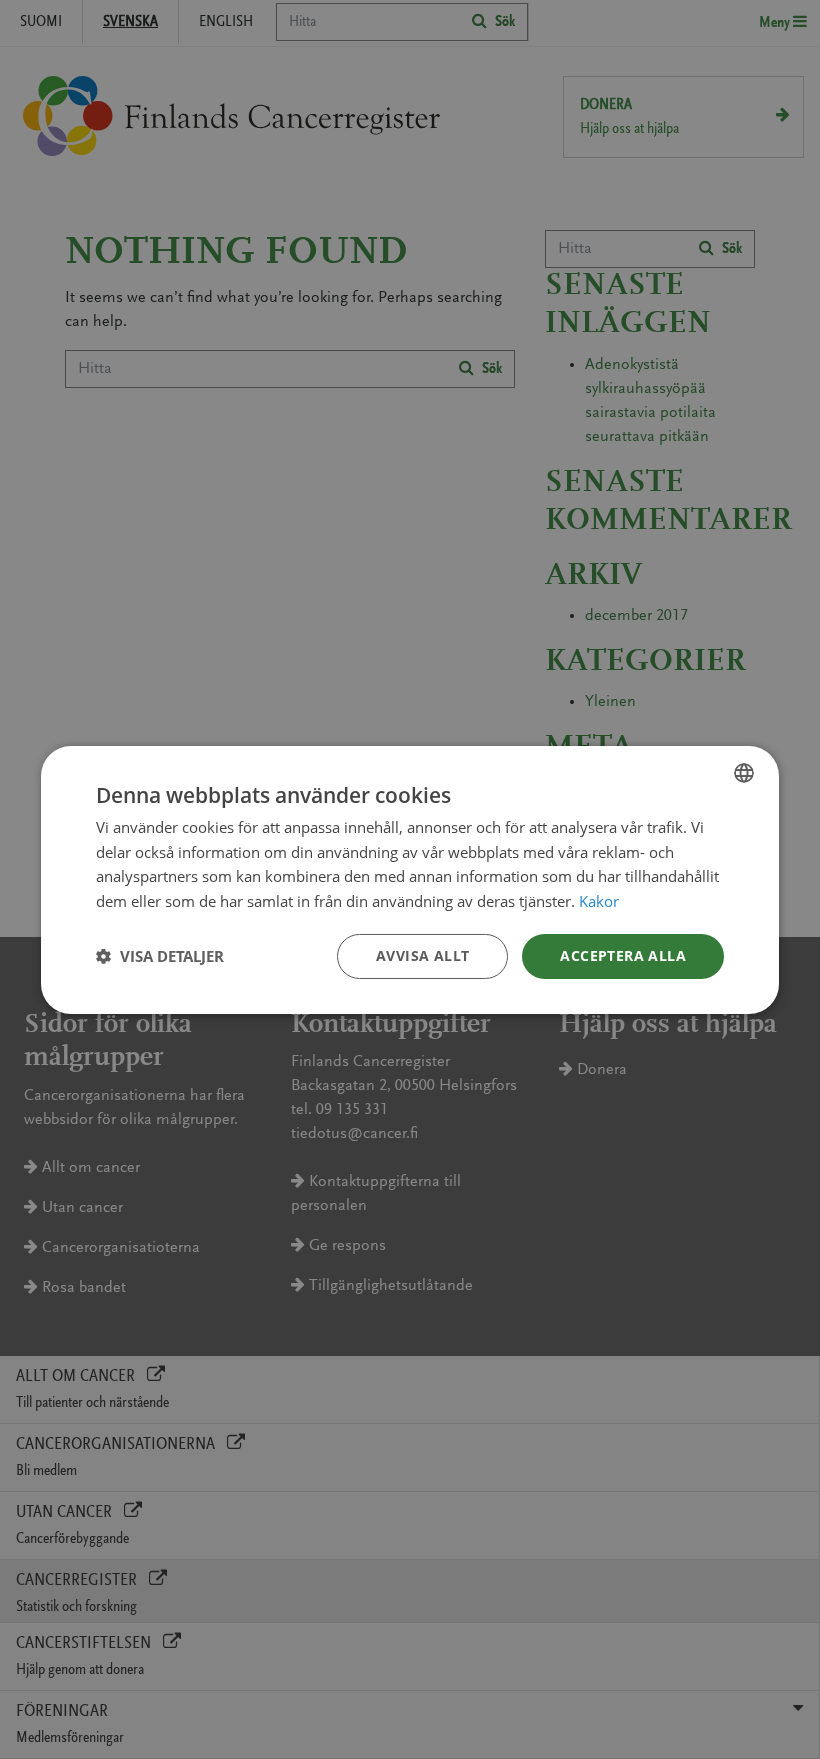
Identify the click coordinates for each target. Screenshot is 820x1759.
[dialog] (410, 879)
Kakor (599, 901)
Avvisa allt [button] (422, 955)
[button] (160, 956)
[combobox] (744, 772)
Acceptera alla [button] (623, 955)
